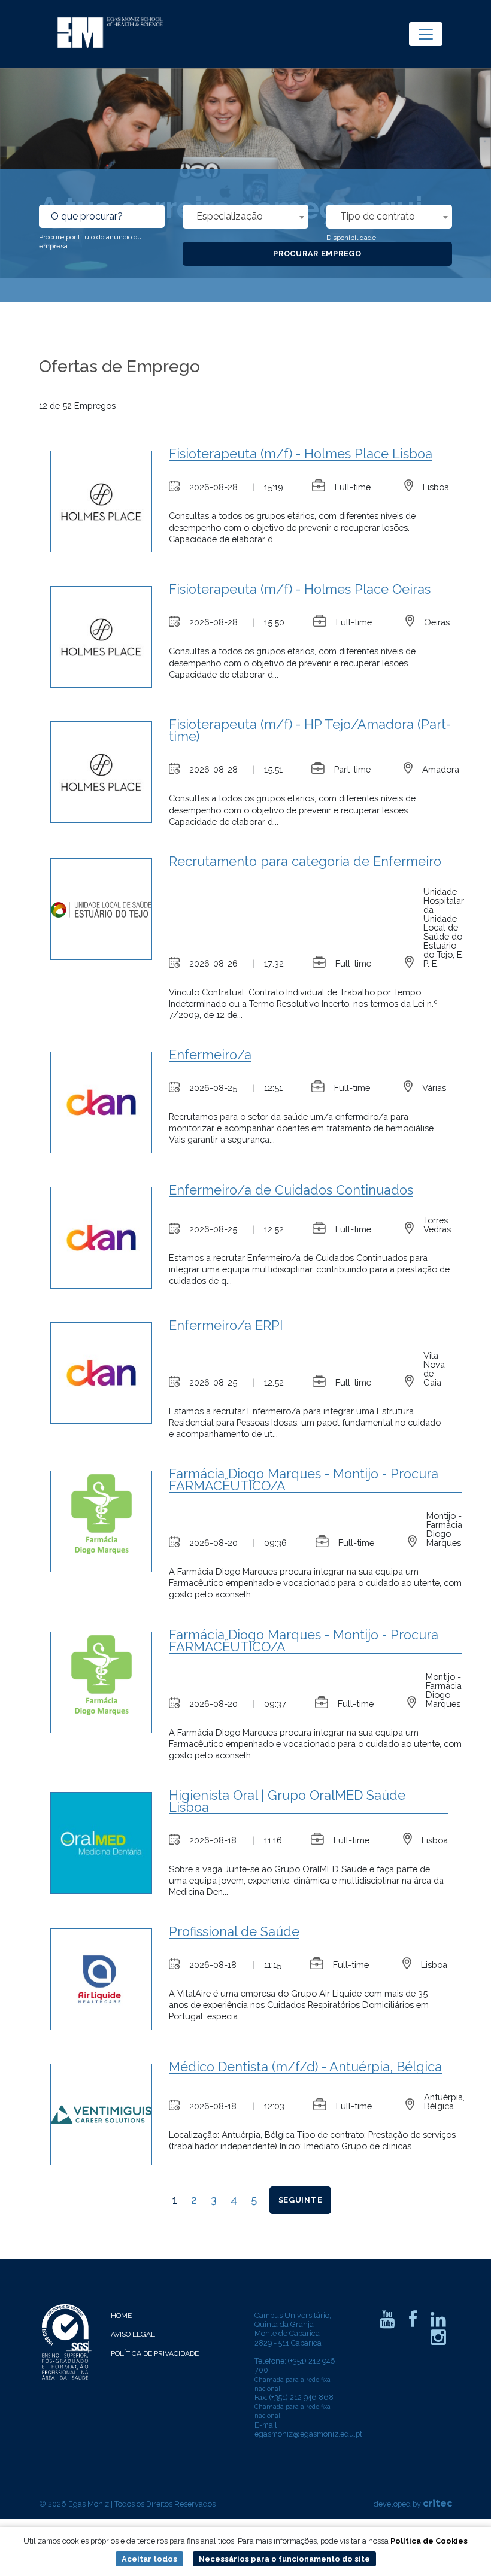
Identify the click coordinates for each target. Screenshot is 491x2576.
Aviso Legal (133, 2334)
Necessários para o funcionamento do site (284, 2559)
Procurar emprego (317, 253)
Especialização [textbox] (230, 216)
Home (121, 2316)
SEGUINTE (301, 2200)
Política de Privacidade (155, 2353)
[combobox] (245, 217)
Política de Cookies (429, 2541)
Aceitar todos (149, 2559)
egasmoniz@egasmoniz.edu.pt (308, 2434)
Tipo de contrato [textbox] (378, 216)
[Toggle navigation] (426, 34)
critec (437, 2503)
